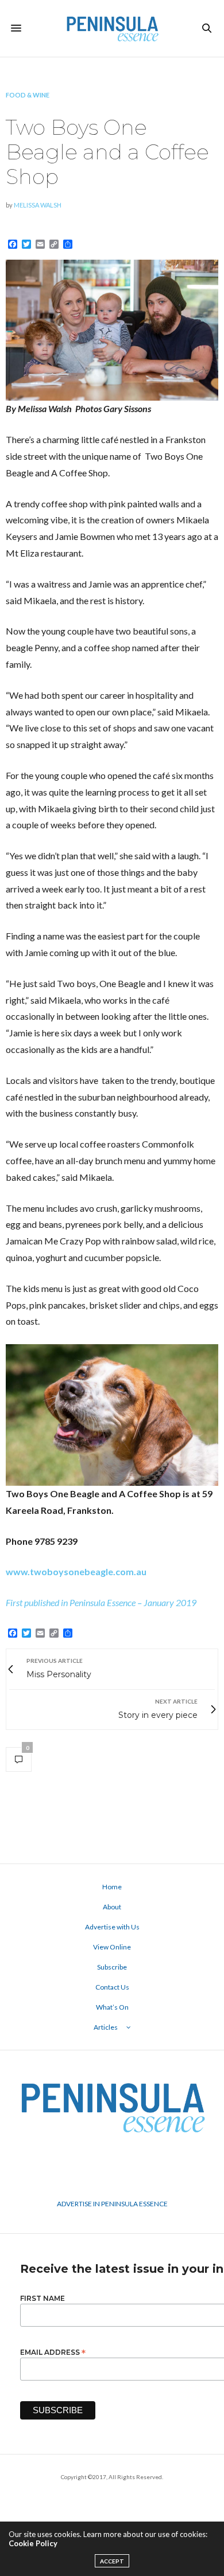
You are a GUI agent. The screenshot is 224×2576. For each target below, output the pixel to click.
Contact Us (112, 1987)
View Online (112, 1947)
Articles (106, 2027)
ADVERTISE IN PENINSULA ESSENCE (112, 2204)
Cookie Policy (33, 2543)
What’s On (112, 2007)
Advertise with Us (112, 1927)
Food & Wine (28, 95)
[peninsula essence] (112, 28)
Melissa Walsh (38, 205)
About (112, 1907)
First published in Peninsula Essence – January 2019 (101, 1602)
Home (112, 1887)
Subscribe (112, 1967)
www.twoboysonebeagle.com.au (76, 1571)
